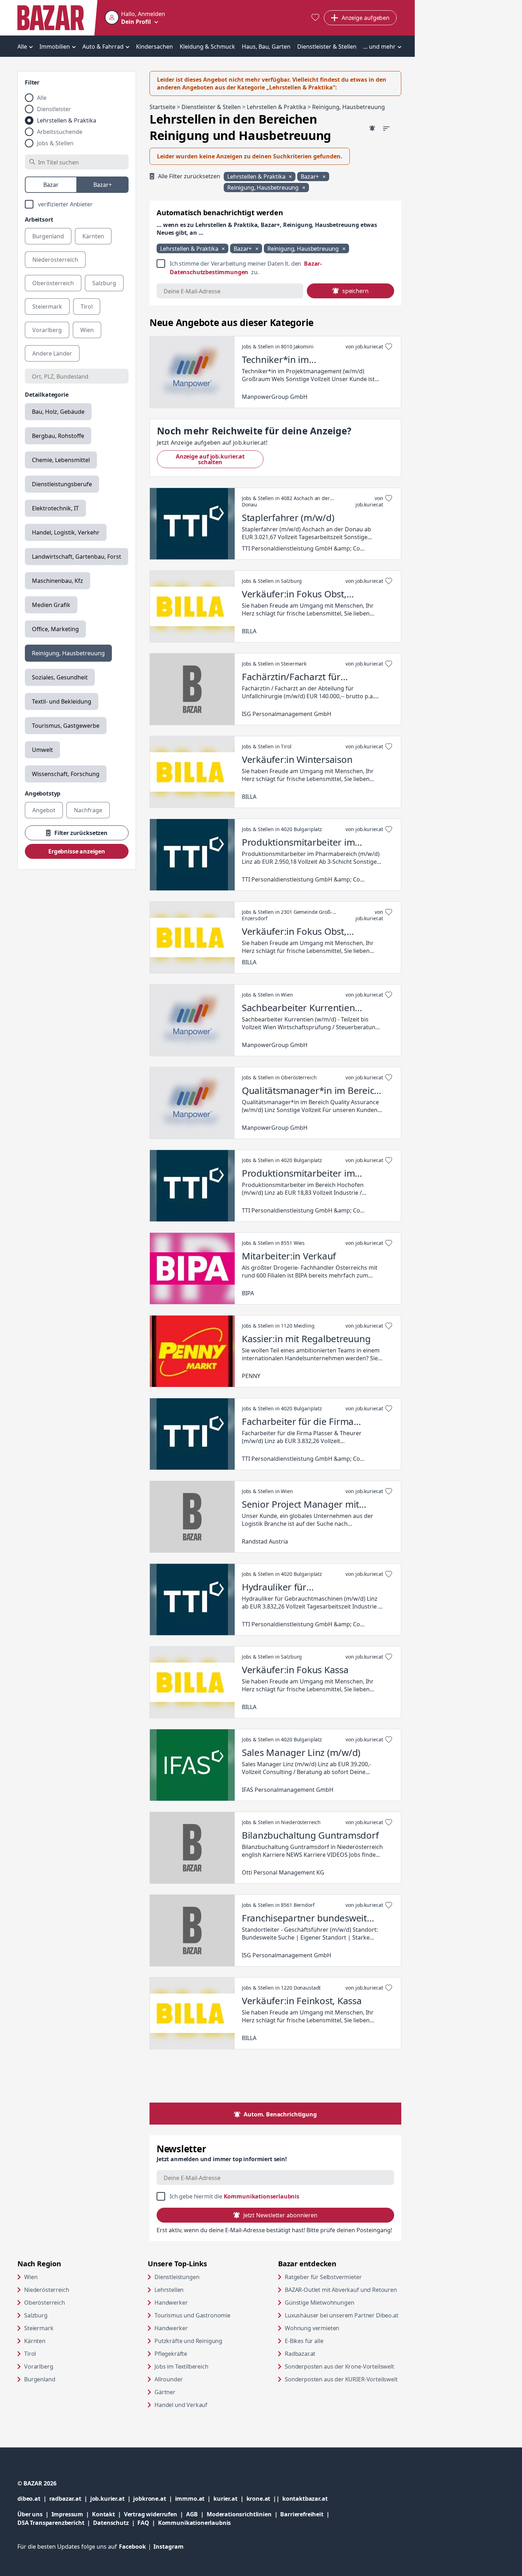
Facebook (136, 2547)
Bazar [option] (51, 185)
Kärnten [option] (93, 236)
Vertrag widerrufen (151, 2514)
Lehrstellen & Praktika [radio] (67, 120)
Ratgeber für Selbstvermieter (343, 2277)
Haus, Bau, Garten (266, 47)
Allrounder (168, 2379)
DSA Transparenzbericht (55, 2523)
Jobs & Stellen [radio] (55, 143)
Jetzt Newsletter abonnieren (280, 2215)
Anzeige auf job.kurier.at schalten (220, 459)
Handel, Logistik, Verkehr (66, 532)
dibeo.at (33, 2498)
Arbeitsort (39, 219)
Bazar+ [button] (311, 177)
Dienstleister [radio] (54, 109)
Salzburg (36, 2315)
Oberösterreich (45, 2303)
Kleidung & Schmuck (207, 47)
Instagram (168, 2547)
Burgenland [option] (48, 236)
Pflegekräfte (171, 2354)
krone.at (264, 2498)
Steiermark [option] (47, 307)
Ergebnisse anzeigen (77, 851)
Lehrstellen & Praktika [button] (257, 177)
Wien (31, 2277)
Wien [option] (87, 330)
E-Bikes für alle (331, 2341)
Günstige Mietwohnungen (343, 2302)
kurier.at (230, 2498)
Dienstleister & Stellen (327, 47)
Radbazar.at (327, 2353)
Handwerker (171, 2303)
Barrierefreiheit (306, 2514)
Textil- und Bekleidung (62, 701)
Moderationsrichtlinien (239, 2514)
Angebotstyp (43, 793)
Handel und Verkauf (181, 2405)
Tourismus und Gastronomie (192, 2315)
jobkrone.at (154, 2498)
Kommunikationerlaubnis (194, 2523)
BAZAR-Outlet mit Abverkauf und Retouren (343, 2290)
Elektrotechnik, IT (55, 508)
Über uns (30, 2514)
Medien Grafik (51, 605)
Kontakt (104, 2514)
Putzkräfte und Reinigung (188, 2341)
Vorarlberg (39, 2366)
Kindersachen (154, 47)
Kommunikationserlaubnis (262, 2196)
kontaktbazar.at (305, 2498)
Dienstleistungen (177, 2277)
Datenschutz (111, 2523)
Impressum (72, 2514)
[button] (135, 18)
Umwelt (42, 750)
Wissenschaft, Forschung (66, 774)
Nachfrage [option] (88, 810)
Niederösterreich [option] (55, 260)
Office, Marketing (55, 629)
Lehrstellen (169, 2290)
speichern (355, 291)
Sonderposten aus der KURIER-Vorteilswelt (343, 2379)
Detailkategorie (47, 395)
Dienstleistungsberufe (62, 484)
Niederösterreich (47, 2290)
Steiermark (39, 2328)
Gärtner (165, 2392)
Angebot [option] (44, 810)
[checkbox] (77, 204)
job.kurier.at (112, 2498)
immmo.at (194, 2498)
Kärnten (35, 2341)
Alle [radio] (42, 98)
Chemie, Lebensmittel (61, 460)
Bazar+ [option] (103, 185)
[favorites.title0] (315, 18)
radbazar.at (70, 2498)
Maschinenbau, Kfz (58, 581)
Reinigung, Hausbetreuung (68, 653)
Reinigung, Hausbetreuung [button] (264, 188)
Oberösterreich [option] (53, 283)
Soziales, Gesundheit (60, 677)
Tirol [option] (87, 307)
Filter (32, 82)
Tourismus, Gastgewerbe (66, 726)
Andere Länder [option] (52, 353)
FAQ (143, 2523)
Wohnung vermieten (339, 2328)
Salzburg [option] (104, 283)
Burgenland (40, 2379)
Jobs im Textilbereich (181, 2366)
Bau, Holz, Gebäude (58, 412)
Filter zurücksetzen (81, 833)
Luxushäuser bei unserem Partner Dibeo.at (343, 2315)
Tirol (30, 2354)
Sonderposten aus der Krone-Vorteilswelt (343, 2366)
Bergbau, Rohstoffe (58, 436)
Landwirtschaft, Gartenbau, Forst (77, 557)
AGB (196, 2514)
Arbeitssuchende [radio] (60, 132)
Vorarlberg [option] (47, 330)
